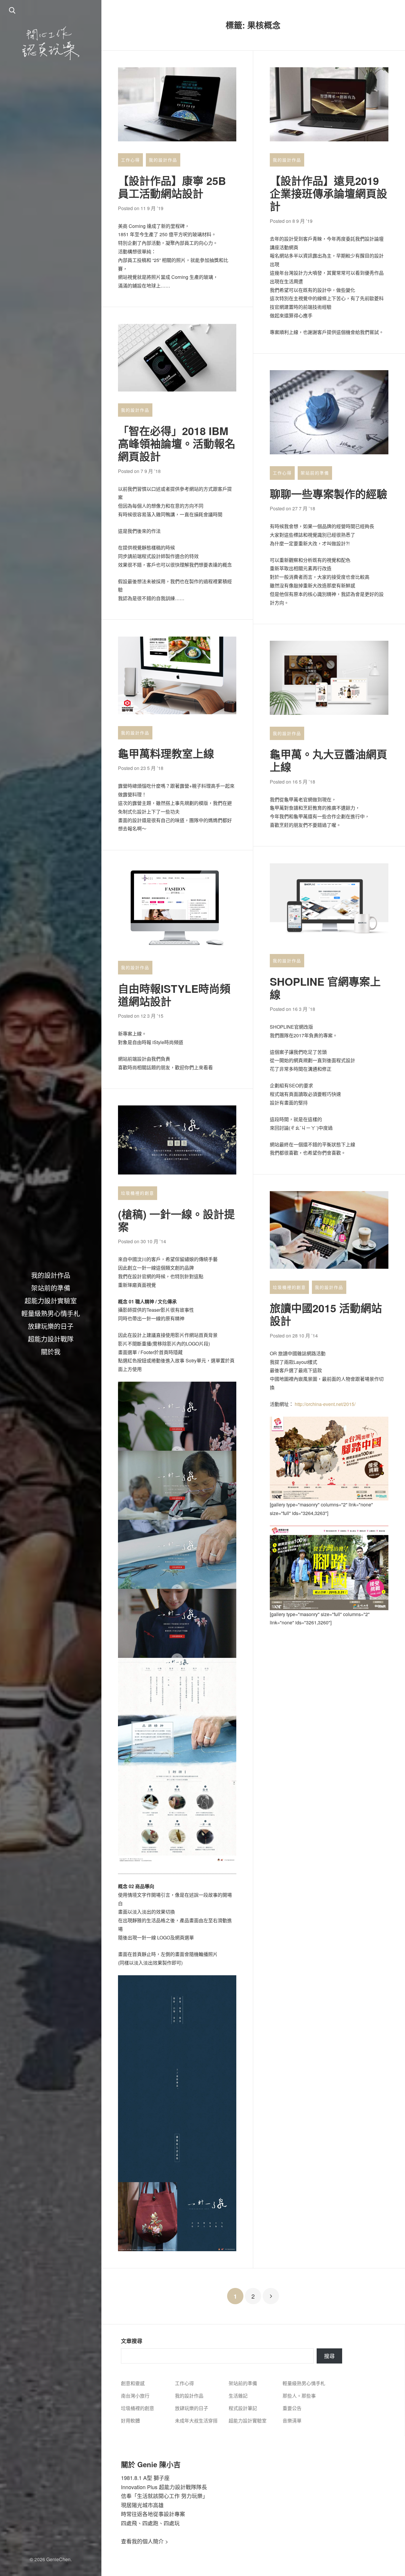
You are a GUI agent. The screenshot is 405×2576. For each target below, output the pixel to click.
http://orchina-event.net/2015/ (325, 1404)
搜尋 (329, 2356)
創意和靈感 (133, 2383)
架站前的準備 (51, 1287)
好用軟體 (130, 2421)
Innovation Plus (139, 2487)
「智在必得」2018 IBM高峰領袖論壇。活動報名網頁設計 (177, 443)
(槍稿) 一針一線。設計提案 (176, 1220)
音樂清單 (292, 2421)
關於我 (51, 1351)
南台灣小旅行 (135, 2396)
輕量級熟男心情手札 (51, 1313)
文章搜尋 (132, 2341)
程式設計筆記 (243, 2408)
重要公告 (292, 2408)
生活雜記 (238, 2396)
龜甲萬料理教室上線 (166, 753)
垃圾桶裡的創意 (138, 1193)
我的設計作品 (51, 1275)
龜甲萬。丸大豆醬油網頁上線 (329, 760)
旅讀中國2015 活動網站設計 (326, 1314)
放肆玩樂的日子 (51, 1326)
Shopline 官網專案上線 (325, 988)
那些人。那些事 (299, 2396)
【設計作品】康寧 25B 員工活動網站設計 (172, 187)
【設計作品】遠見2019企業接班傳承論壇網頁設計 (329, 193)
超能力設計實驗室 (51, 1300)
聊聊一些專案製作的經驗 (329, 494)
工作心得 (130, 160)
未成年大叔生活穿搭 (196, 2421)
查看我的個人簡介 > (145, 2541)
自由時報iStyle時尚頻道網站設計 (174, 995)
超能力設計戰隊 (51, 1338)
